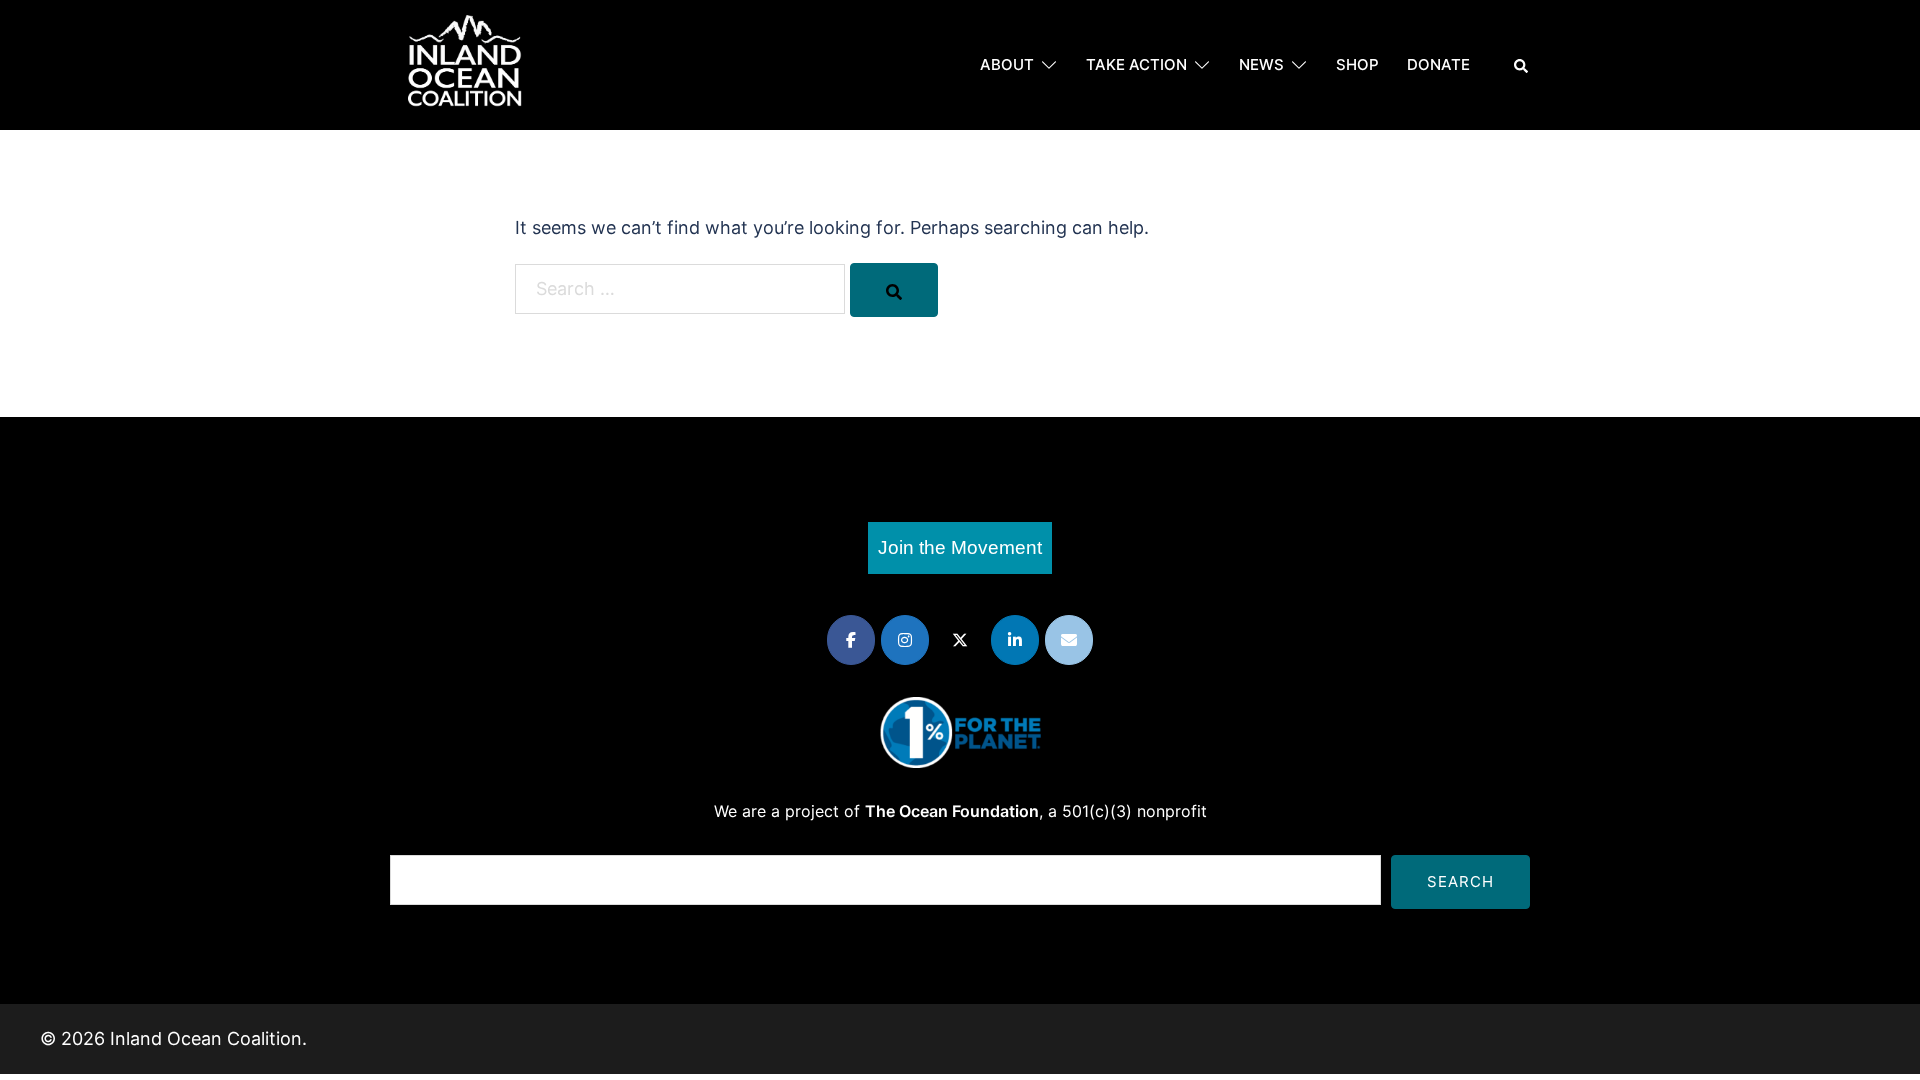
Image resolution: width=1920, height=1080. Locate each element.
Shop (1357, 64)
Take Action (1136, 64)
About (1007, 64)
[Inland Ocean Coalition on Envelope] (1069, 640)
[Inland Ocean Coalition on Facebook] (851, 640)
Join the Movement (960, 547)
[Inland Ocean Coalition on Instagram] (905, 640)
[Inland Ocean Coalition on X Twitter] (960, 640)
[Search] (894, 290)
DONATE (1438, 64)
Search (1460, 881)
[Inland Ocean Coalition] (465, 63)
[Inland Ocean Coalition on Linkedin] (1015, 640)
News (1261, 64)
